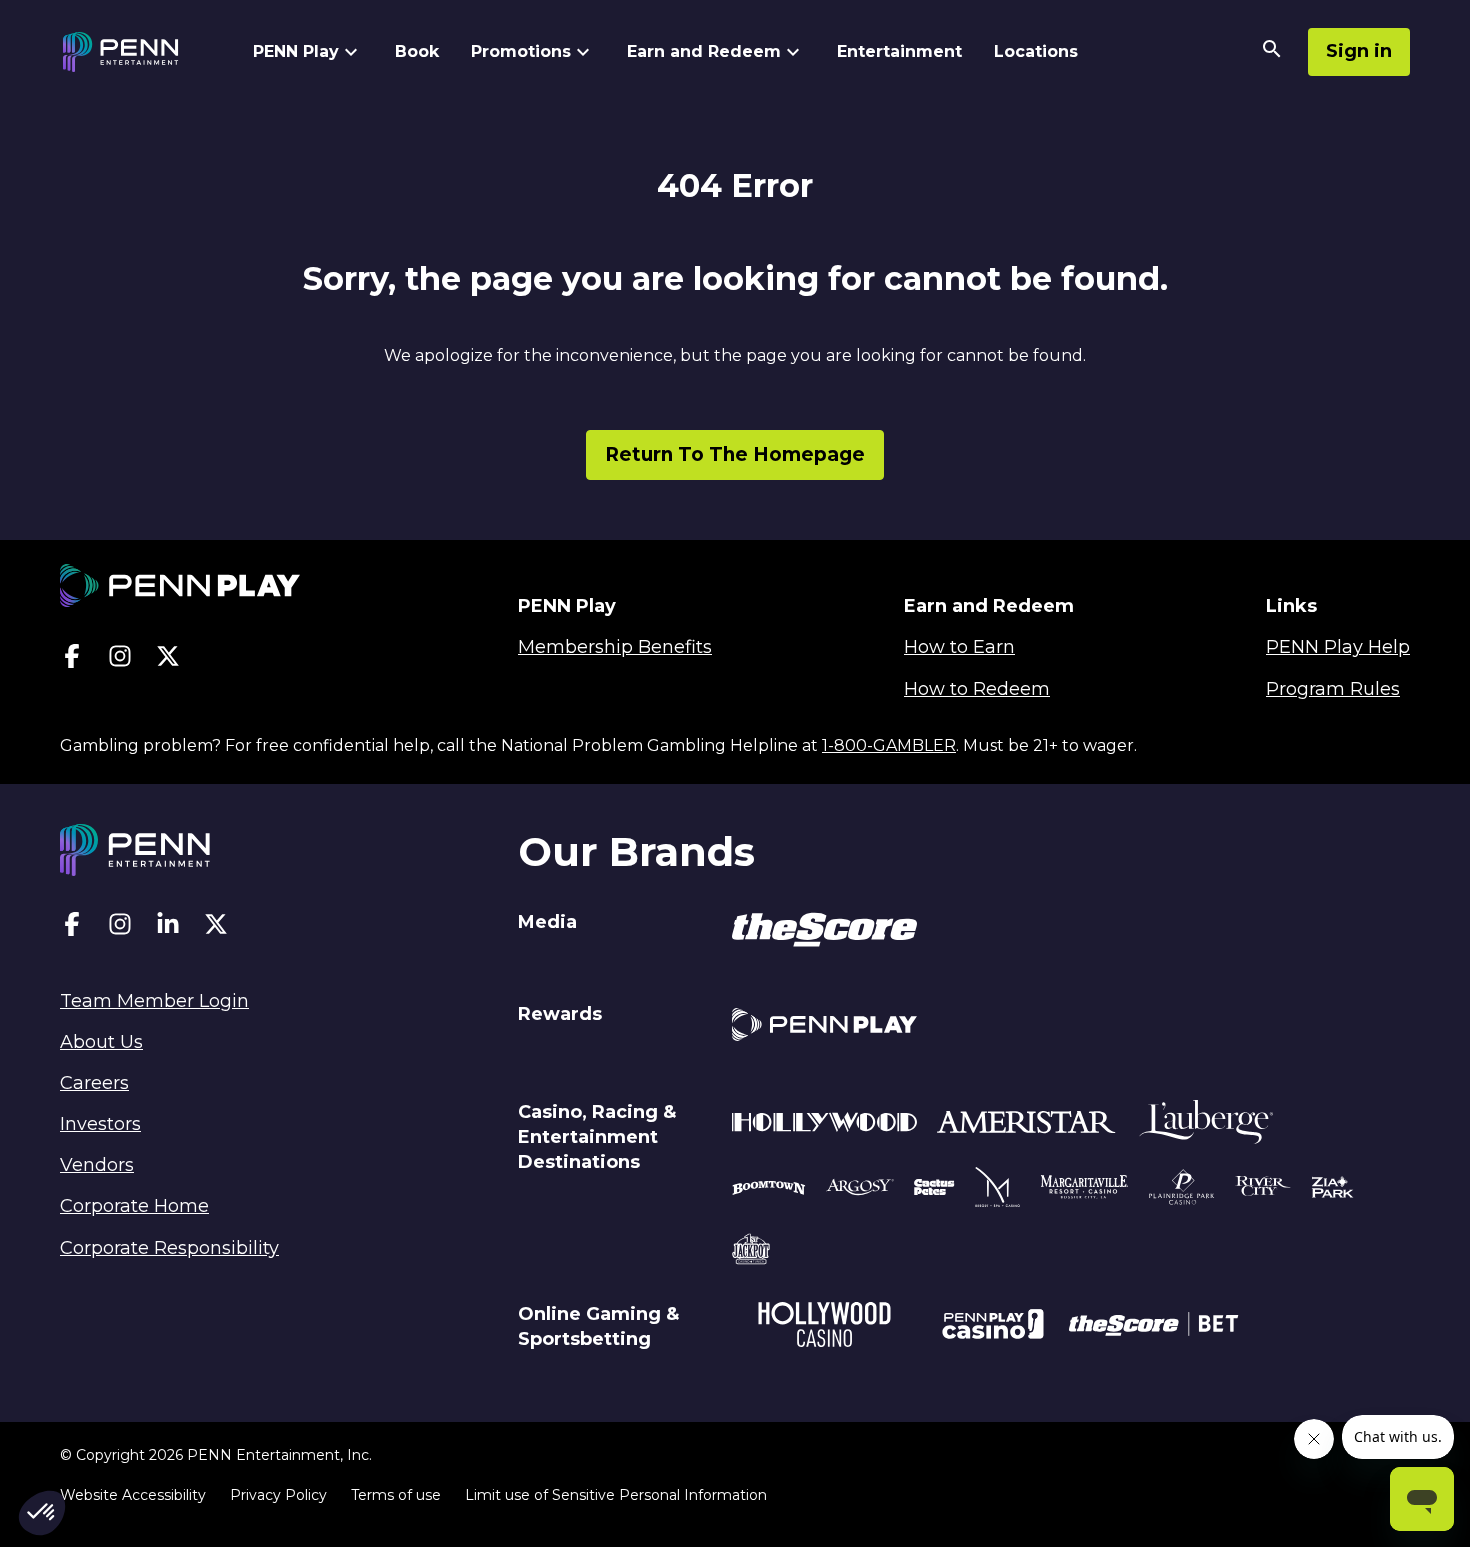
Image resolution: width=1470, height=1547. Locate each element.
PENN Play (296, 51)
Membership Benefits (615, 647)
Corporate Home (134, 1206)
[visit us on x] (168, 660)
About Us (101, 1042)
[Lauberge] (1206, 1125)
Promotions (521, 51)
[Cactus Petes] (934, 1190)
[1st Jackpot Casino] (751, 1252)
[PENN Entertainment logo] (138, 52)
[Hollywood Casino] (824, 1327)
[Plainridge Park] (1182, 1190)
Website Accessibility (133, 1495)
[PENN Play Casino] (992, 1327)
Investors (100, 1124)
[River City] (1263, 1189)
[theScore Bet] (1153, 1327)
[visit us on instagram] (120, 660)
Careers (94, 1083)
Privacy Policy (278, 1495)
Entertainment (899, 51)
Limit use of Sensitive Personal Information (616, 1495)
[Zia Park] (1332, 1190)
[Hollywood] (824, 1125)
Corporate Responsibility (169, 1248)
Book (417, 51)
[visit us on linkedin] (168, 928)
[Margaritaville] (1084, 1190)
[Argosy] (769, 1190)
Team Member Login (154, 1001)
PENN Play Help (1338, 647)
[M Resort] (997, 1190)
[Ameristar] (1026, 1125)
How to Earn (959, 647)
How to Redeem (977, 689)
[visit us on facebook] (72, 660)
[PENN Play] (824, 1027)
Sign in (1359, 51)
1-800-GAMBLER (889, 745)
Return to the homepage (735, 454)
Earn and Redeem (704, 51)
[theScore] (824, 933)
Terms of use (396, 1495)
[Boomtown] (860, 1190)
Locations (1036, 51)
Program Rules (1333, 689)
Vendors (97, 1165)
